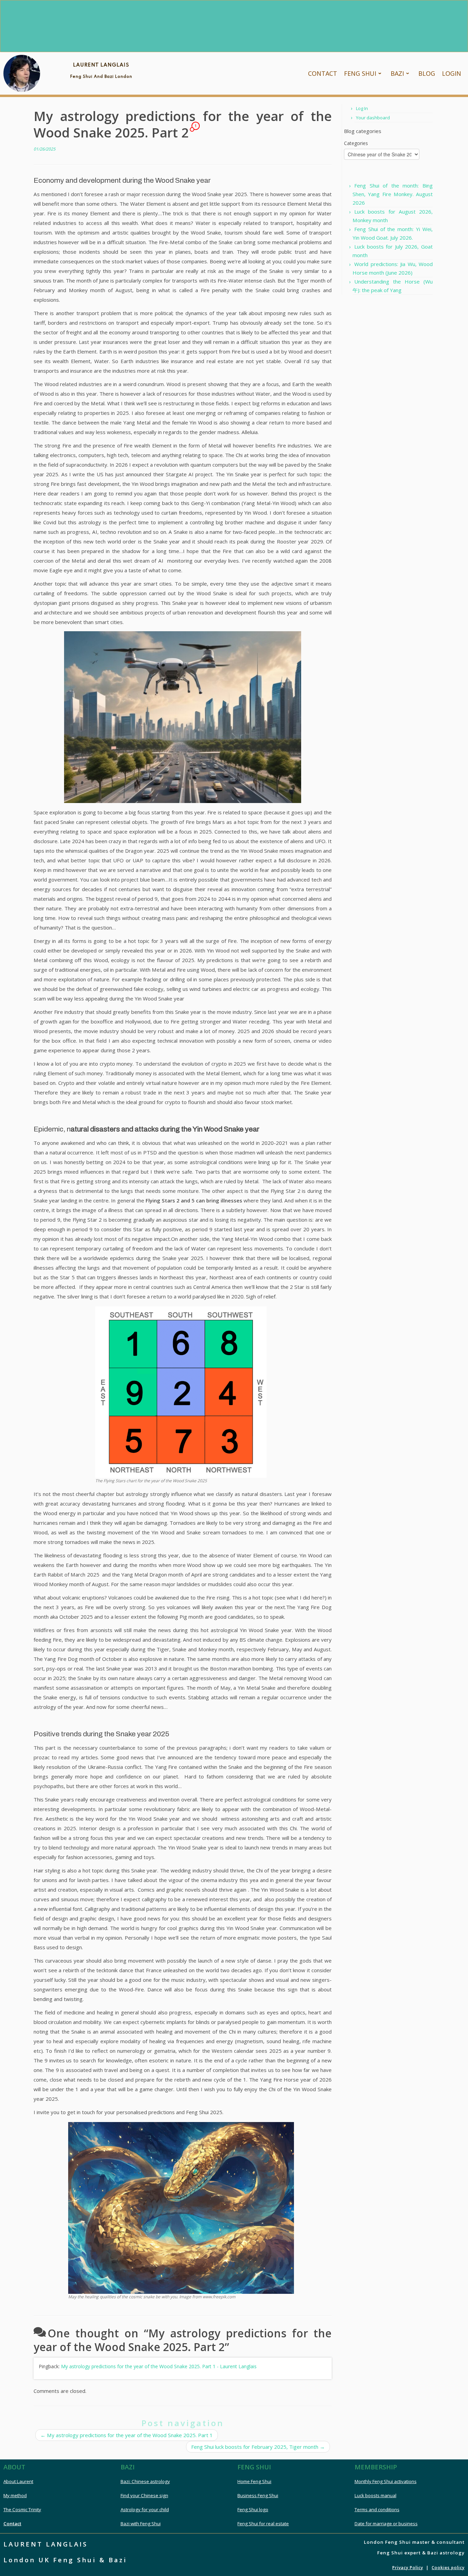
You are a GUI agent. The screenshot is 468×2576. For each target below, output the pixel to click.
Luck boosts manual (375, 2495)
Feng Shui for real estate (263, 2524)
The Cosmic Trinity (22, 2509)
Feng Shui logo (253, 2509)
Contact (12, 2524)
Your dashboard (373, 118)
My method (15, 2495)
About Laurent (18, 2481)
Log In (362, 108)
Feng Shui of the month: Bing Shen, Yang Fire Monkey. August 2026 (393, 194)
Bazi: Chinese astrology (145, 2481)
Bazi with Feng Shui (141, 2524)
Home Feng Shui (254, 2481)
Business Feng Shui (258, 2495)
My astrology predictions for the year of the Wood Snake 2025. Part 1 (127, 2435)
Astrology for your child (145, 2509)
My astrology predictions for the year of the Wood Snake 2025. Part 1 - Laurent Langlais (159, 2366)
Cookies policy (448, 2568)
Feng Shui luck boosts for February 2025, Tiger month (258, 2447)
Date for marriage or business (386, 2524)
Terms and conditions (377, 2509)
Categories (356, 143)
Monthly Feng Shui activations (386, 2481)
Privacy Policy (408, 2568)
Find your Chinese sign (144, 2495)
